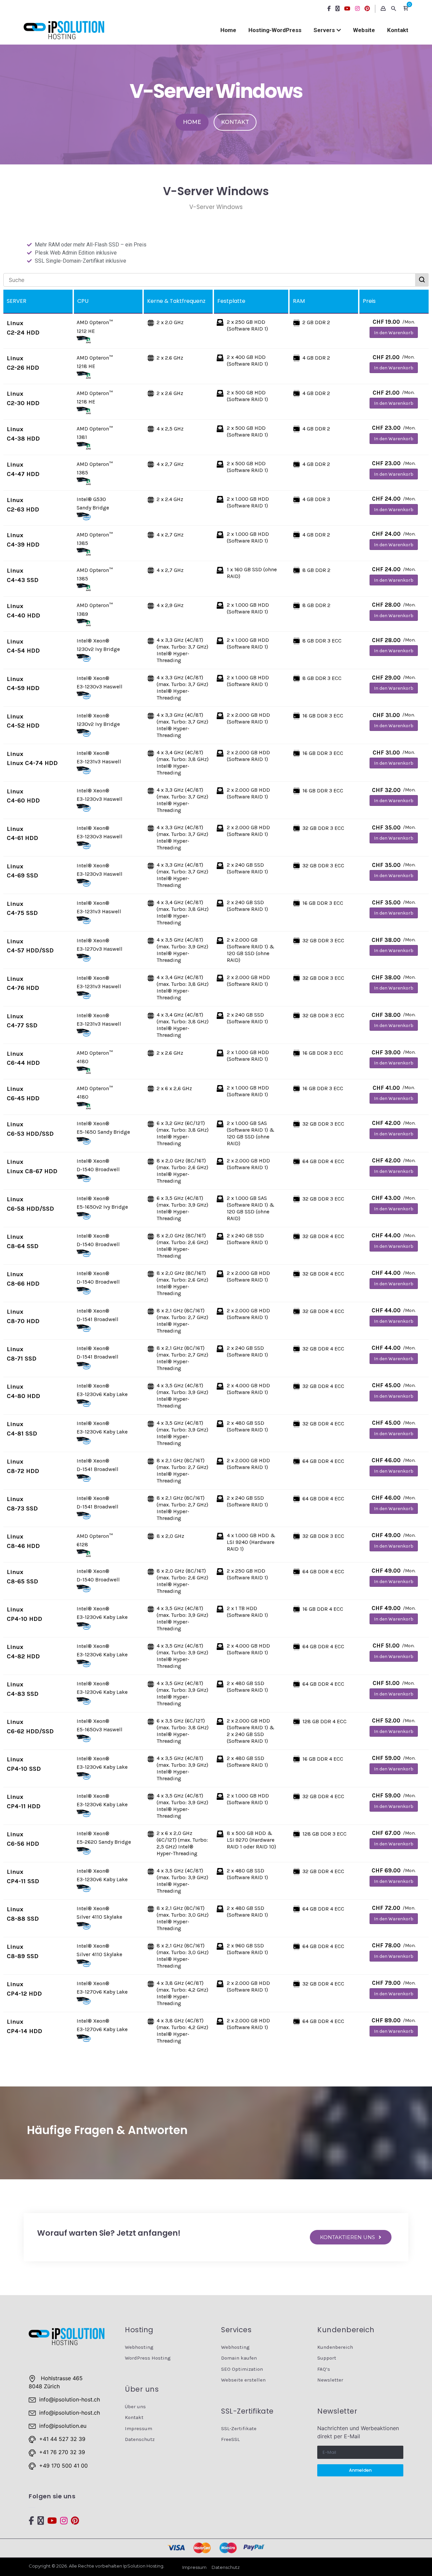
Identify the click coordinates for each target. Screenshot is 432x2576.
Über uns (135, 2407)
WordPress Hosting (148, 2358)
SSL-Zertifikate (239, 2428)
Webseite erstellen (243, 2380)
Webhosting (139, 2347)
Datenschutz (140, 2439)
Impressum (139, 2428)
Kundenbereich (335, 2347)
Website (364, 30)
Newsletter (330, 2380)
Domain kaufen (239, 2358)
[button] (406, 9)
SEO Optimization (242, 2369)
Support (327, 2358)
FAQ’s (324, 2369)
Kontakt (398, 30)
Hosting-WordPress (275, 30)
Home (228, 30)
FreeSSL (230, 2439)
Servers (324, 30)
